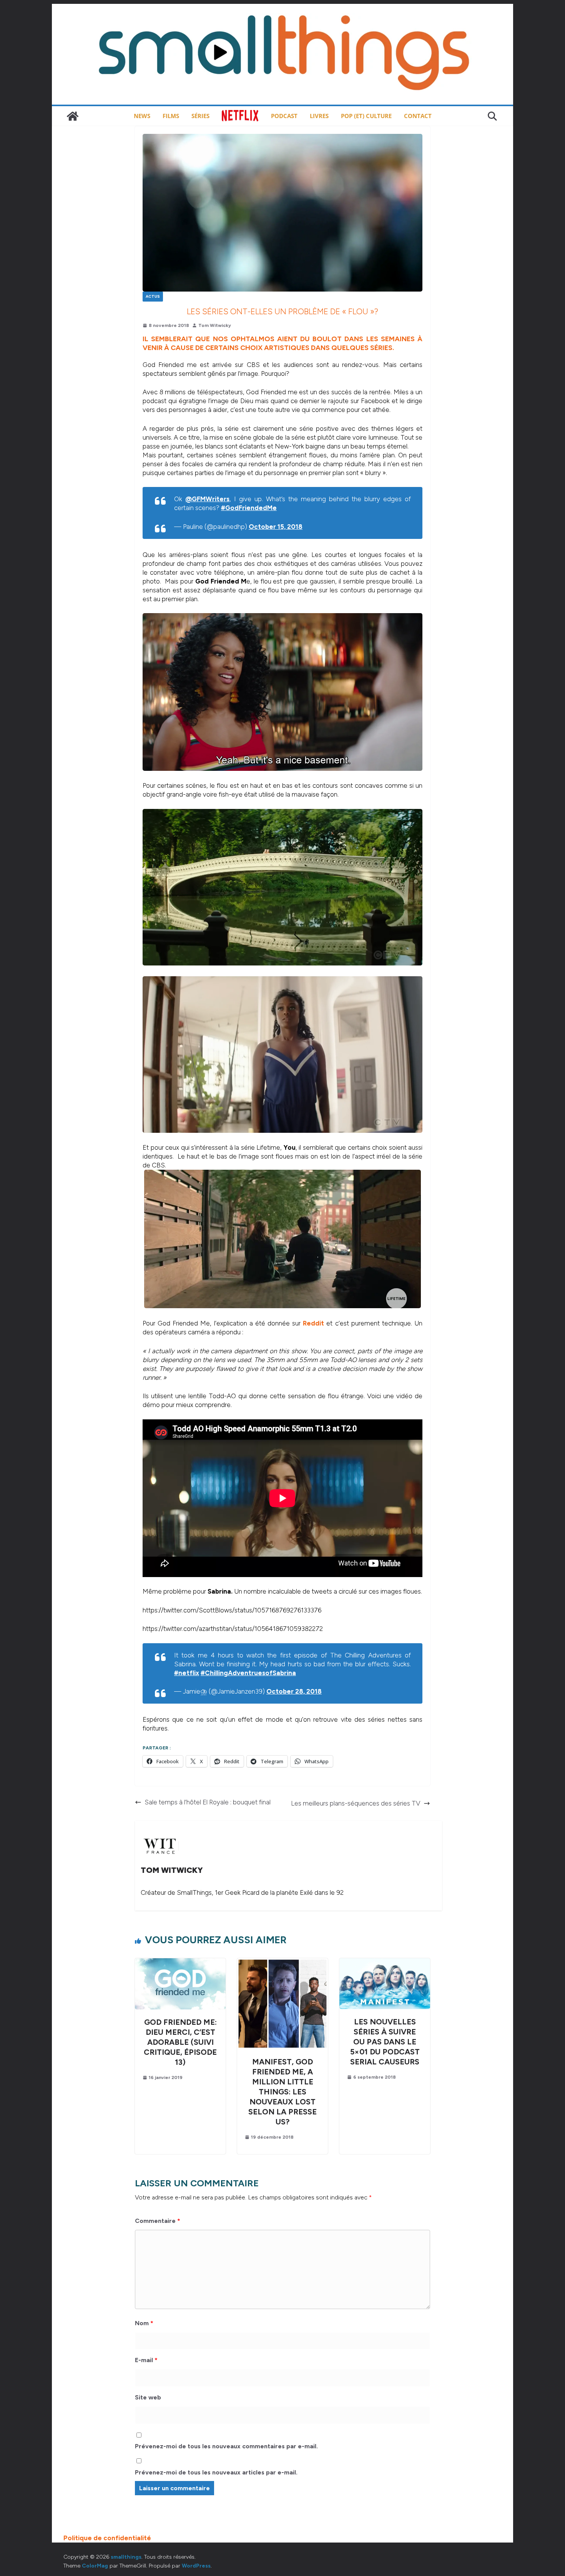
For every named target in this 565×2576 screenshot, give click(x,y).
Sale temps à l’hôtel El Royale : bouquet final (208, 1802)
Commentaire (158, 2221)
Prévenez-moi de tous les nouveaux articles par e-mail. (216, 2472)
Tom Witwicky (215, 325)
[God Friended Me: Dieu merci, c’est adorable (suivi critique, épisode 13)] (180, 1962)
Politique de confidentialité (107, 2538)
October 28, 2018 (294, 1691)
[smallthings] (73, 116)
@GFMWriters (207, 499)
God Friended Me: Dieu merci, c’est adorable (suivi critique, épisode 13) (180, 2042)
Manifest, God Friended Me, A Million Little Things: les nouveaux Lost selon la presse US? (282, 2092)
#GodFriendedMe (249, 508)
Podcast (284, 116)
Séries (200, 116)
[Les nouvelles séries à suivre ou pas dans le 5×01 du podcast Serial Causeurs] (385, 1962)
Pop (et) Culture (366, 116)
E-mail (146, 2360)
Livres (319, 116)
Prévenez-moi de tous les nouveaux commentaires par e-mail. (226, 2446)
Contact (418, 116)
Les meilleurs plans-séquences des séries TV (356, 1803)
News (142, 116)
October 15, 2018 (276, 527)
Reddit (313, 1323)
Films (171, 116)
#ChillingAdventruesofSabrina (248, 1673)
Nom (144, 2323)
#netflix (187, 1673)
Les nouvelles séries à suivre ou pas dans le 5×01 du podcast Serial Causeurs (385, 2042)
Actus (153, 296)
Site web (148, 2397)
